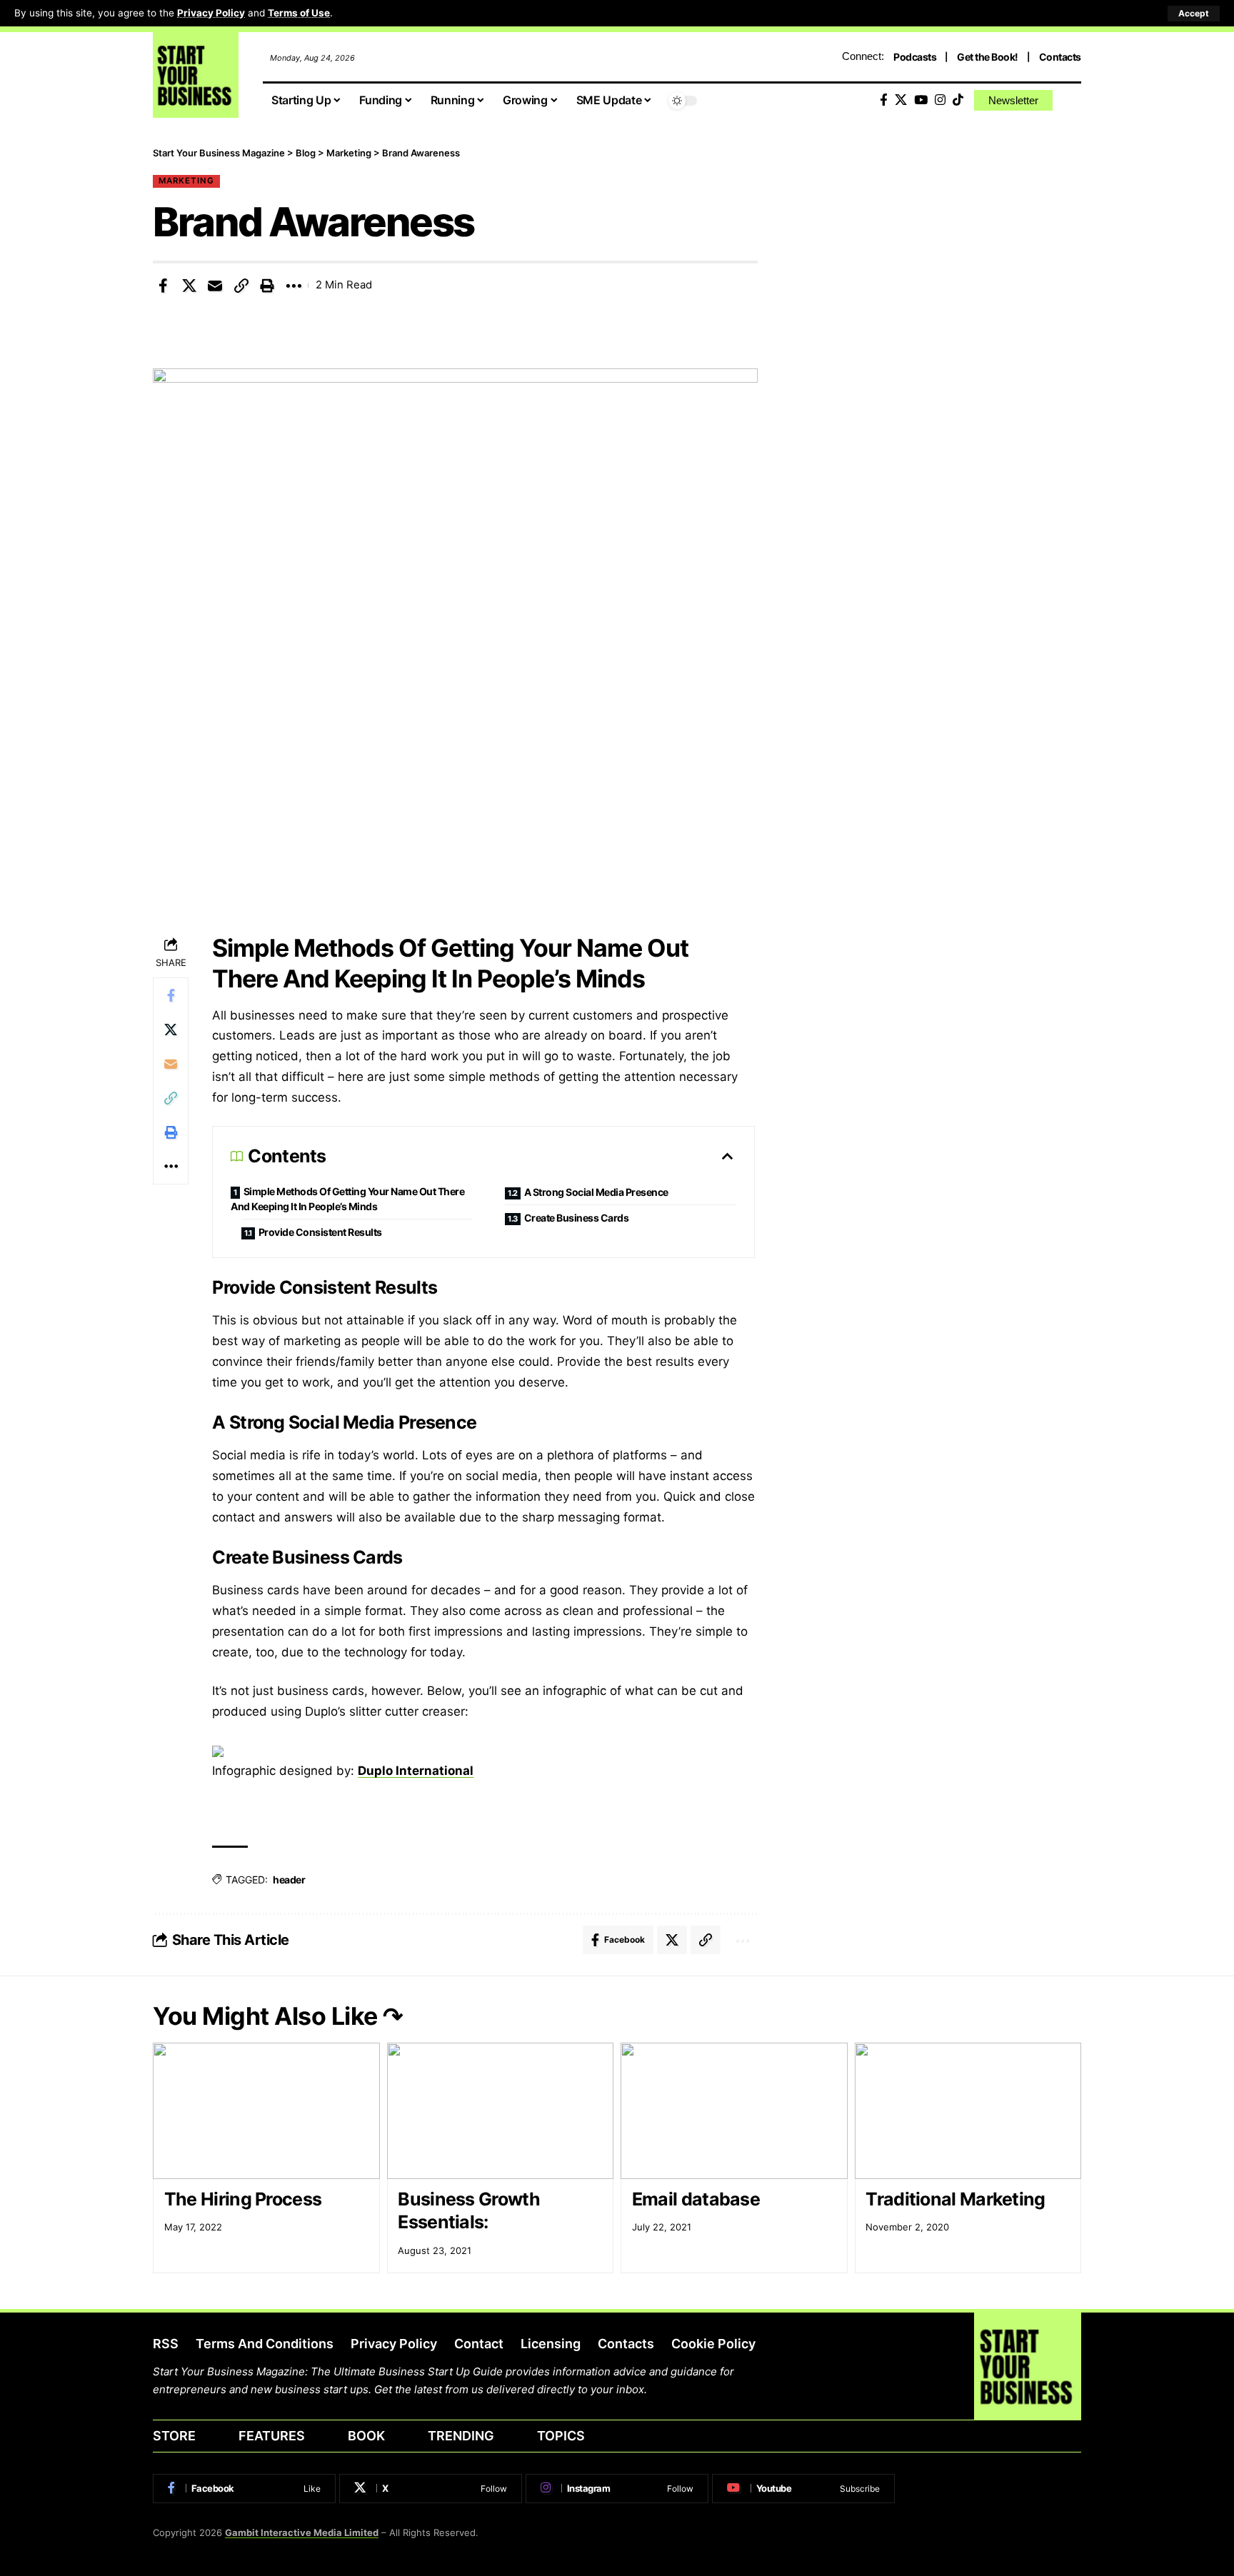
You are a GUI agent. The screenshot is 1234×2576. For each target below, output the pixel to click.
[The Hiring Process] (266, 2111)
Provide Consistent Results (320, 1232)
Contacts (1060, 57)
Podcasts (915, 57)
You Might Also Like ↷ (278, 2016)
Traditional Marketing (955, 2199)
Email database (696, 2199)
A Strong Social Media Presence (596, 1192)
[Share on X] (189, 286)
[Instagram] (940, 100)
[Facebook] (884, 100)
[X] (901, 100)
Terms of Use (299, 13)
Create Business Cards (577, 1218)
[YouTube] (921, 100)
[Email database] (734, 2111)
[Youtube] (803, 2488)
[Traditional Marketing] (968, 2111)
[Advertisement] (941, 246)
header (289, 1880)
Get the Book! (988, 57)
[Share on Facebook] (163, 286)
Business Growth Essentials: (469, 2211)
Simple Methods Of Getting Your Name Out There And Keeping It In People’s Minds (347, 1199)
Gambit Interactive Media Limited (302, 2532)
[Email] (215, 286)
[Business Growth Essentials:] (501, 2111)
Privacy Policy (211, 13)
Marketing (186, 181)
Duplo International (416, 1771)
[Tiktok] (958, 100)
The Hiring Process (243, 2199)
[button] (1194, 14)
